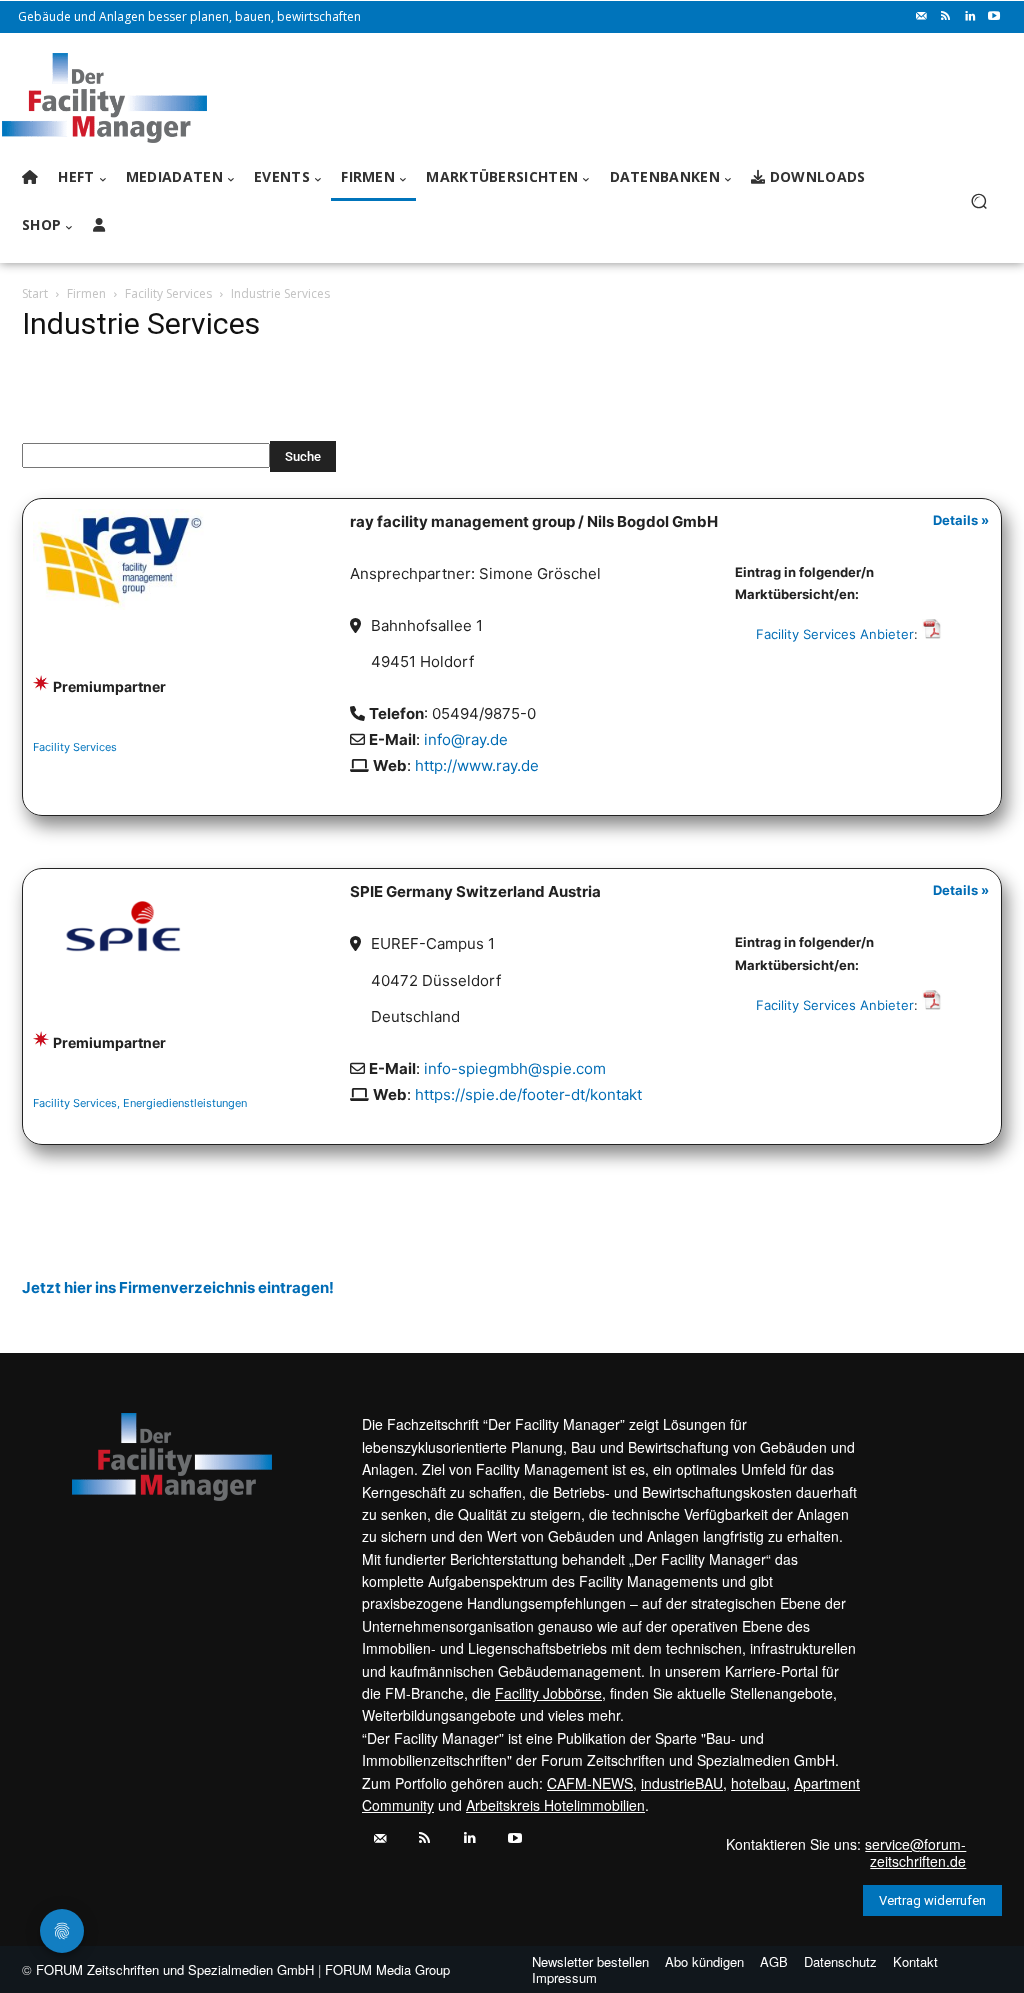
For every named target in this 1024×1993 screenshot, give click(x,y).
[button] (978, 201)
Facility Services (168, 293)
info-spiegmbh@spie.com (515, 1068)
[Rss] (946, 17)
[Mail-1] (922, 17)
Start (35, 293)
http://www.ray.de (477, 765)
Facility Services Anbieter (835, 634)
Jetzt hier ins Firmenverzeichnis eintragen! (178, 1287)
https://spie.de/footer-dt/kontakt (528, 1094)
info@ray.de (466, 739)
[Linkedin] (970, 17)
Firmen (86, 293)
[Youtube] (994, 17)
